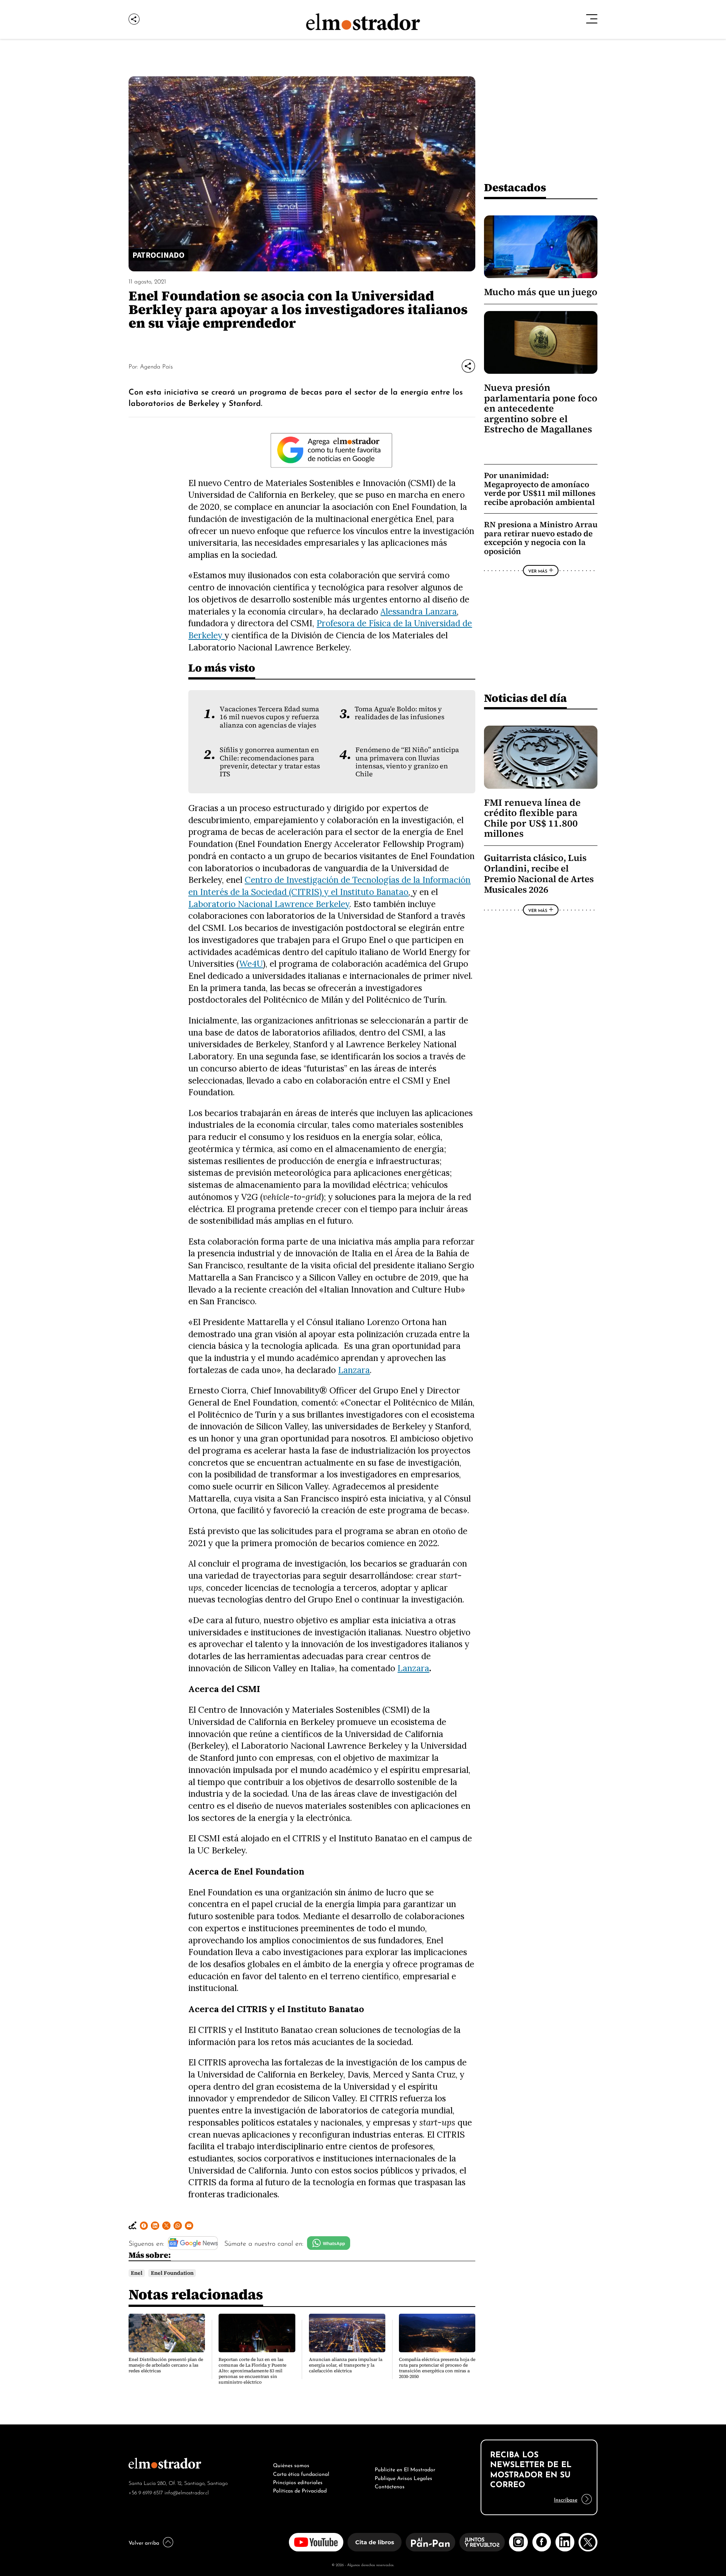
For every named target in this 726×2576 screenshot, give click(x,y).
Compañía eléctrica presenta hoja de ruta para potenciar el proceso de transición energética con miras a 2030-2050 (437, 2368)
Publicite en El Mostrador (405, 2469)
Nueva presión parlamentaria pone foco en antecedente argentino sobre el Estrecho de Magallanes (541, 408)
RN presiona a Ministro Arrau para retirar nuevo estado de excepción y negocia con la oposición (541, 538)
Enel (137, 2273)
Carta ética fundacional (301, 2473)
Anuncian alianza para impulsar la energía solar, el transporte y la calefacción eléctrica (346, 2365)
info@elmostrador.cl (187, 2492)
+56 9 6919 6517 (146, 2492)
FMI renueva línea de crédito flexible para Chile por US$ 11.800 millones (532, 818)
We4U (251, 964)
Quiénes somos (291, 2465)
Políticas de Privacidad (300, 2490)
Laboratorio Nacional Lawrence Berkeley (269, 904)
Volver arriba (144, 2542)
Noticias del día (525, 698)
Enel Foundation (172, 2273)
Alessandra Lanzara (419, 611)
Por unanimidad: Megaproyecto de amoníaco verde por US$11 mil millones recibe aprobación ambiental (540, 489)
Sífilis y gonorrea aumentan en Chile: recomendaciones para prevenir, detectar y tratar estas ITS (270, 762)
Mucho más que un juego (541, 292)
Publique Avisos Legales (403, 2477)
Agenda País (156, 366)
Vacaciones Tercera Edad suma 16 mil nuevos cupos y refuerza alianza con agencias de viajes (269, 717)
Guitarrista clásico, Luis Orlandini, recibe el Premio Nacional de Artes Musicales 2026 (539, 874)
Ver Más (538, 571)
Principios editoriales (298, 2482)
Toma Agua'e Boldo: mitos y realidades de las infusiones (399, 713)
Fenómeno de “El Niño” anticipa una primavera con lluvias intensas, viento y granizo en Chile (407, 762)
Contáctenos (390, 2486)
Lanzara (354, 1370)
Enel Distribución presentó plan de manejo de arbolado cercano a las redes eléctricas (166, 2365)
